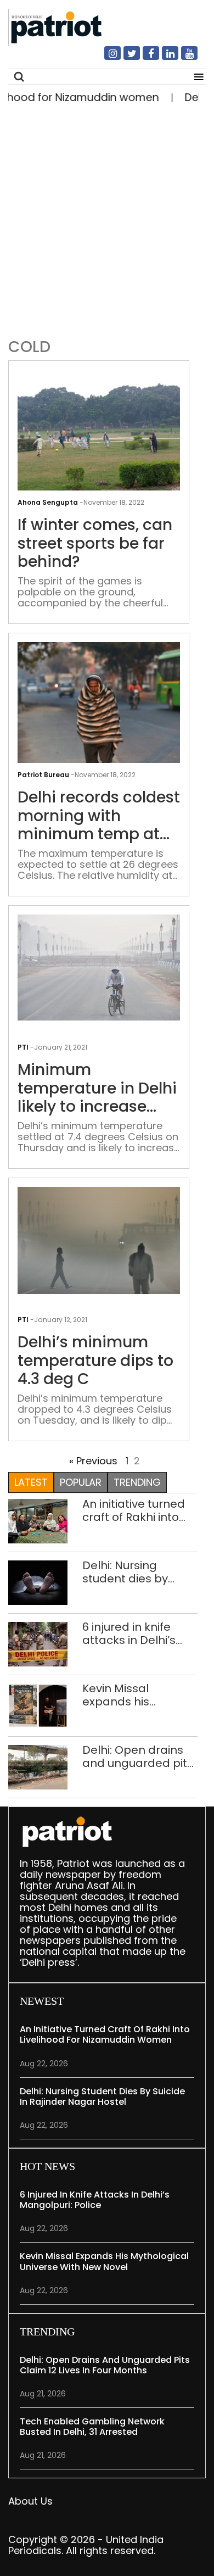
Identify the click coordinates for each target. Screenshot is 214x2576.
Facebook (144, 58)
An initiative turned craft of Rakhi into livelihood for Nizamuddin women (137, 1510)
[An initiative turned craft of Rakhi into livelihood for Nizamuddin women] (38, 1521)
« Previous (93, 1461)
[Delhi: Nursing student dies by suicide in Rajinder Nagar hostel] (38, 1582)
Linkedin (164, 58)
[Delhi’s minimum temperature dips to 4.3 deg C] (99, 1240)
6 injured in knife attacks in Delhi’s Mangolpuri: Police (133, 1633)
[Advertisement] (107, 218)
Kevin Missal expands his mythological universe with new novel (131, 1695)
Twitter (125, 58)
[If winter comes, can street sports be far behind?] (99, 430)
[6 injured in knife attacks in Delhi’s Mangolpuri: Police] (38, 1644)
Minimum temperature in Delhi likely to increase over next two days (97, 1088)
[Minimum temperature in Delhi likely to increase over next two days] (99, 967)
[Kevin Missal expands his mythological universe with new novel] (38, 1705)
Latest (31, 1482)
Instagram (106, 58)
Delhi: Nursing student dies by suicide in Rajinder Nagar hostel (132, 1572)
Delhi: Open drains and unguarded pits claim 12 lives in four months (138, 1757)
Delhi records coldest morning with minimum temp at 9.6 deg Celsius (99, 816)
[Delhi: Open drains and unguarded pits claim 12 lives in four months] (38, 1767)
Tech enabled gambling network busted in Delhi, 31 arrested (92, 2427)
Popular (81, 1482)
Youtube (183, 58)
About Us (30, 2501)
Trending (137, 1482)
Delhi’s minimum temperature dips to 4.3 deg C (95, 1361)
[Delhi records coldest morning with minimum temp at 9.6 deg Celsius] (99, 702)
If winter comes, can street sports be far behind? (95, 543)
